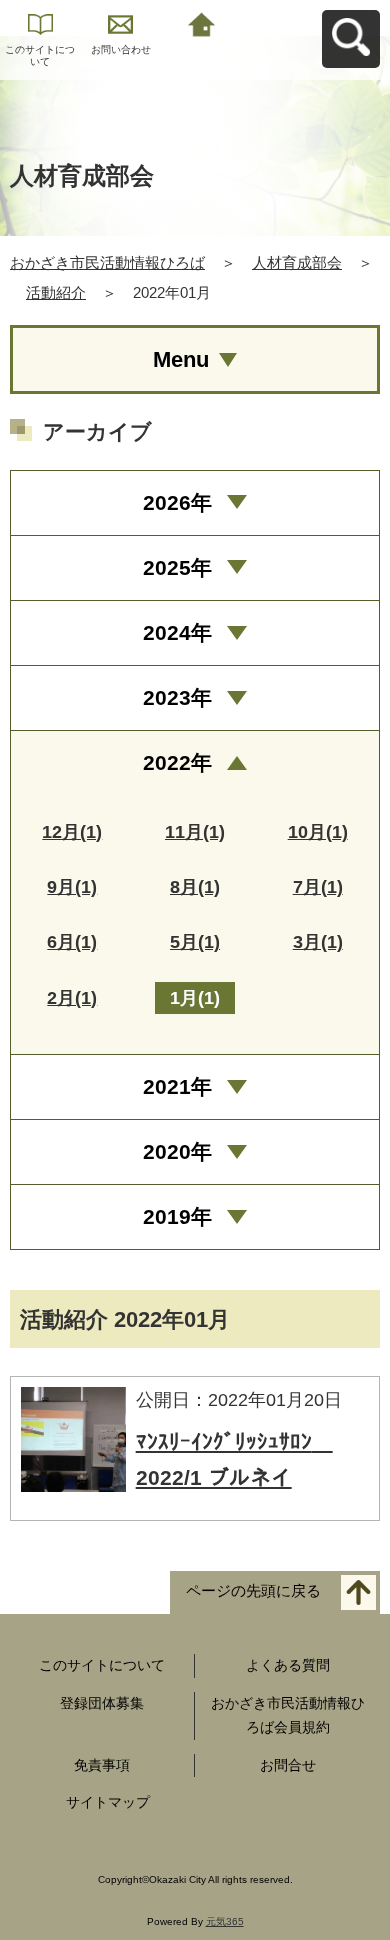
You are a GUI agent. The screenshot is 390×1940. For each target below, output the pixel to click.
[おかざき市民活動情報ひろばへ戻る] (201, 22)
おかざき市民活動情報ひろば (107, 262)
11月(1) (195, 832)
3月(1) (318, 942)
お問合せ (288, 1765)
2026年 (177, 502)
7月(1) (318, 887)
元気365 (225, 1921)
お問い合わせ (121, 49)
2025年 (177, 567)
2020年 (177, 1151)
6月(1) (72, 942)
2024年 (177, 632)
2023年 (177, 697)
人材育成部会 (297, 262)
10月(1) (318, 832)
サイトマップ (108, 1802)
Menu (181, 359)
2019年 (177, 1216)
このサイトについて (40, 55)
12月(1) (72, 832)
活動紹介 (56, 292)
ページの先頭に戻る (253, 1591)
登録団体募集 (102, 1703)
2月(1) (72, 998)
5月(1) (195, 942)
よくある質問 (288, 1665)
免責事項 (102, 1765)
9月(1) (72, 887)
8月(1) (195, 887)
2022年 (177, 762)
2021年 (177, 1086)
